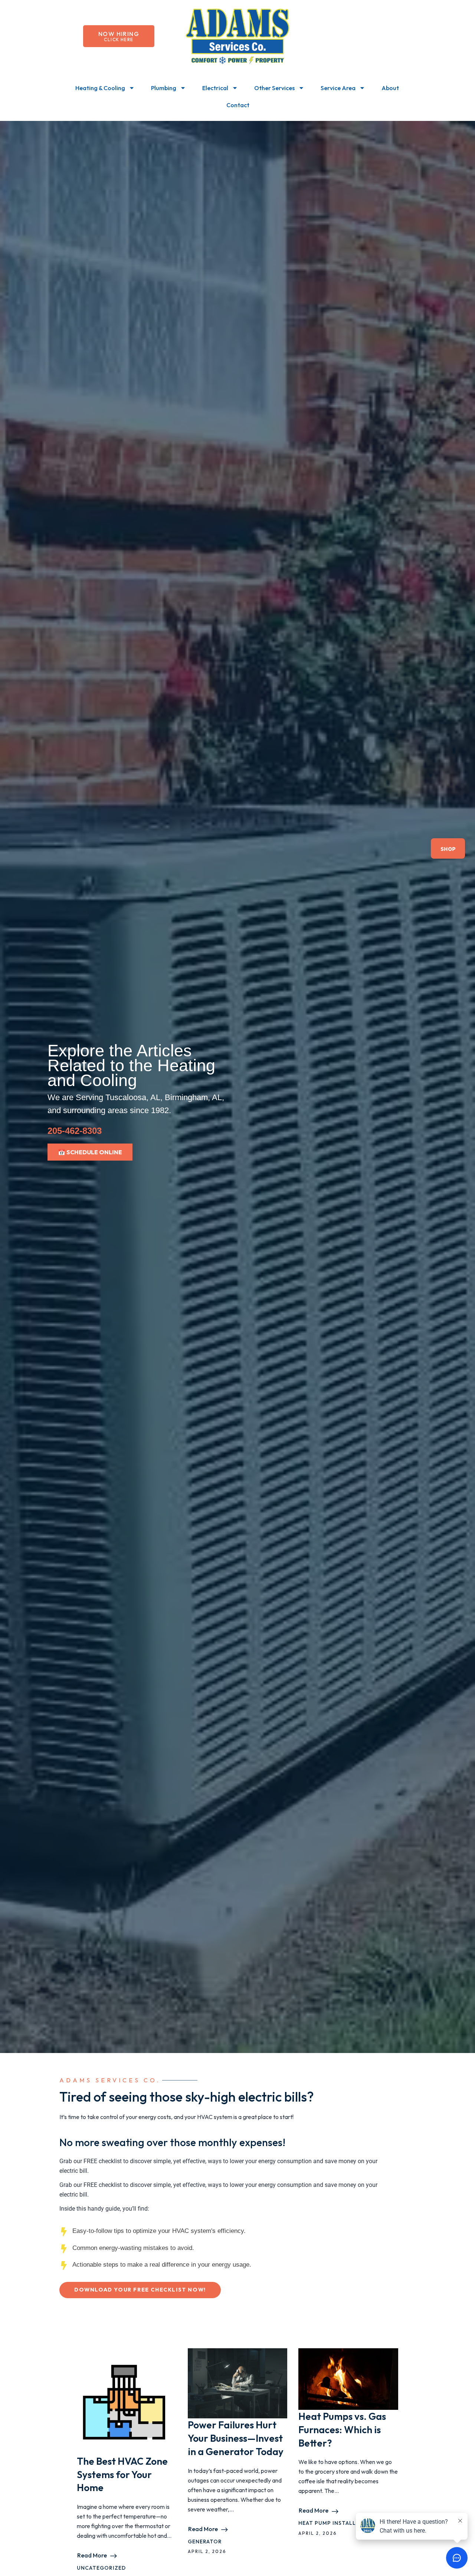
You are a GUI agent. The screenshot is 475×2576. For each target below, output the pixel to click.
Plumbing (164, 88)
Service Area (338, 88)
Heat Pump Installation (336, 2523)
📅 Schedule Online (90, 1152)
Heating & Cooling (100, 88)
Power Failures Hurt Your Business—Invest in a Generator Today (236, 2438)
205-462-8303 (75, 1131)
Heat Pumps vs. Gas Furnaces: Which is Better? (342, 2430)
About (390, 88)
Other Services (274, 88)
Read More (92, 2555)
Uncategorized (101, 2568)
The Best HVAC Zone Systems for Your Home (122, 2475)
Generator (205, 2542)
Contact (238, 105)
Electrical (215, 88)
